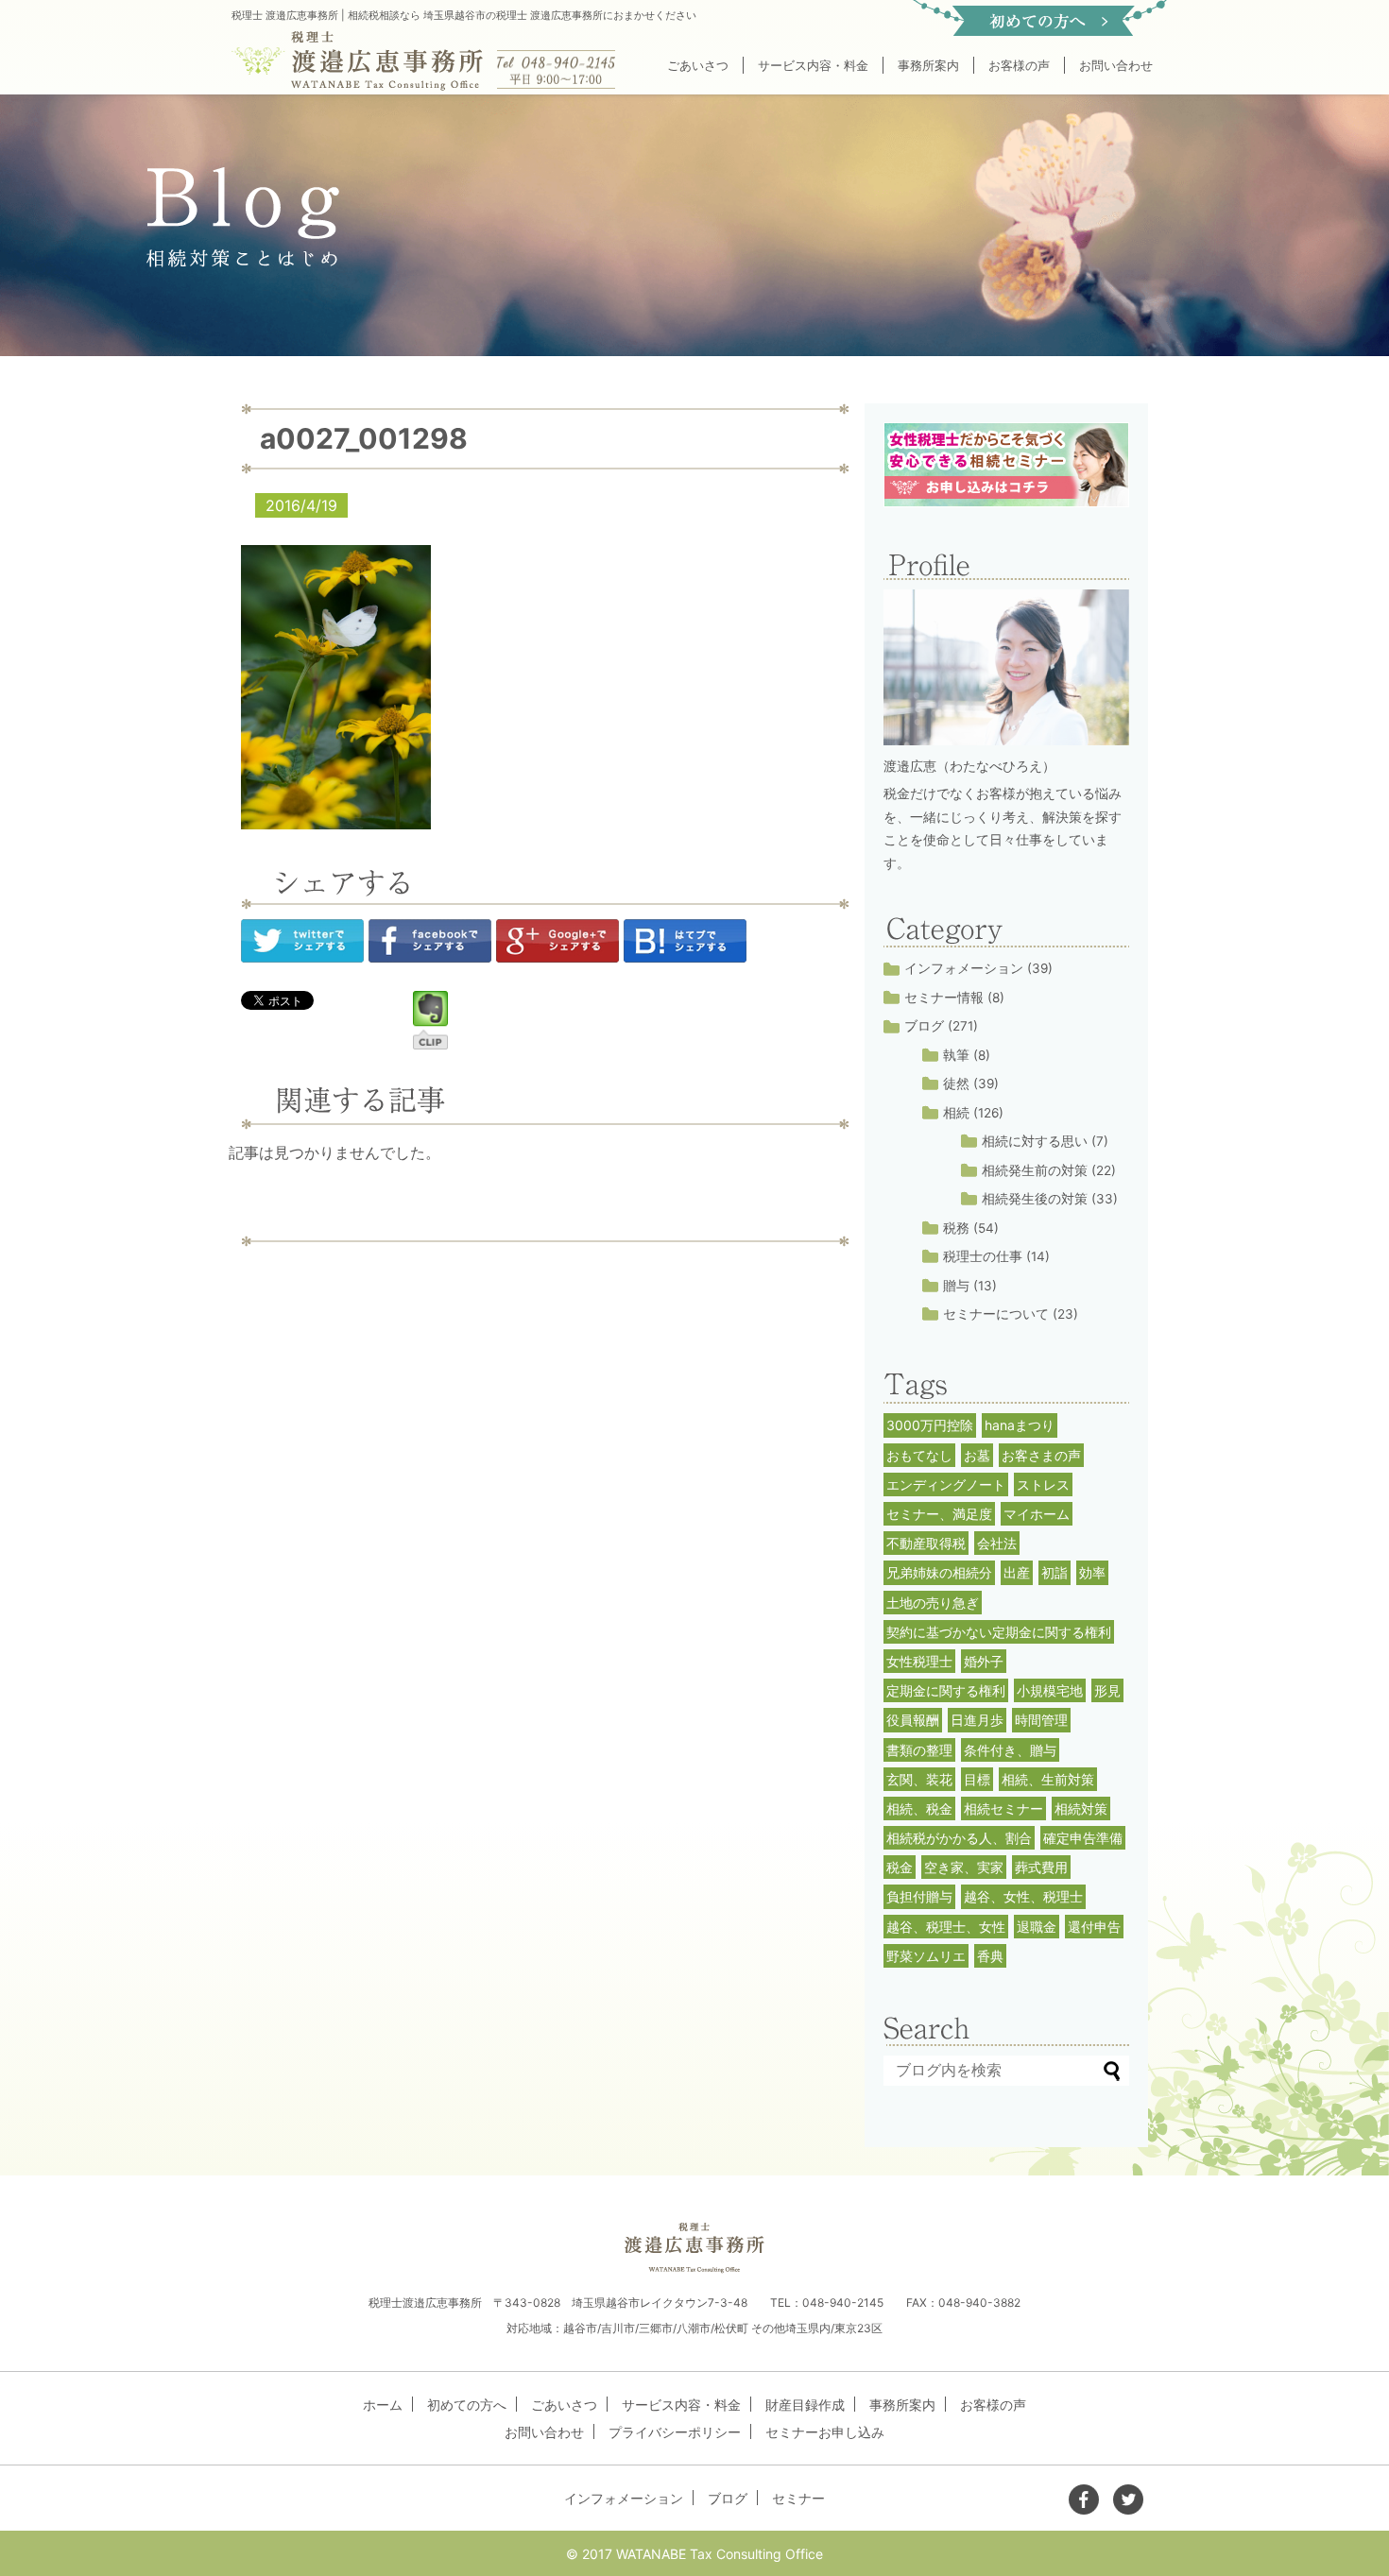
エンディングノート (946, 1484)
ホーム (383, 2405)
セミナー (798, 2498)
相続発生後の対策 (1035, 1199)
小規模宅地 (1050, 1690)
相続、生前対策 (1048, 1779)
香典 (990, 1956)
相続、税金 (919, 1808)
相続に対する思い (1035, 1141)
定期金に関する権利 (946, 1690)
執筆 (956, 1055)
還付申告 (1094, 1927)
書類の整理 (919, 1750)
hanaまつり (1020, 1425)
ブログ (924, 1026)
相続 (956, 1113)
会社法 (997, 1543)
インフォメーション (964, 968)
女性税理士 (919, 1661)
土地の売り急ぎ (933, 1603)
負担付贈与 (919, 1896)
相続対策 (1081, 1808)
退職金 (1037, 1927)
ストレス (1043, 1484)
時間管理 (1041, 1720)
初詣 (1055, 1572)
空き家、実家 (964, 1867)
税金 (900, 1867)
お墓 (977, 1455)
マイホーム (1037, 1514)
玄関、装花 (919, 1779)
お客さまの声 (1041, 1455)
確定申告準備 (1083, 1838)
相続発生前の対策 (1035, 1170)
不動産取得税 (926, 1543)
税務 (956, 1228)
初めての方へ (467, 2405)
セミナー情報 (944, 998)
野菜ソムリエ (926, 1956)
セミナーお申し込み (825, 2432)
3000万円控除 (930, 1425)
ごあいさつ (698, 65)
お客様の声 (1019, 65)
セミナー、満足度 (939, 1514)
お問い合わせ (1116, 65)
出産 (1017, 1572)
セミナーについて (996, 1314)
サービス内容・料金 (813, 65)
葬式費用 (1041, 1867)
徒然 (956, 1083)
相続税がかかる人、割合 (959, 1838)
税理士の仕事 (983, 1256)
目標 (977, 1779)
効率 (1092, 1572)
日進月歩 (977, 1720)
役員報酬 (913, 1720)
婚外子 (984, 1661)
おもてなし (919, 1455)
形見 (1107, 1690)
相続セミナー (1003, 1808)
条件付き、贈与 (1010, 1750)
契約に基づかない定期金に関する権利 (999, 1632)
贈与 (956, 1286)
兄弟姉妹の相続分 (939, 1572)
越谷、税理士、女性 (946, 1927)
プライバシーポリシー (675, 2432)
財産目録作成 (805, 2405)
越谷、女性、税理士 (1023, 1896)
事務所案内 (928, 65)
